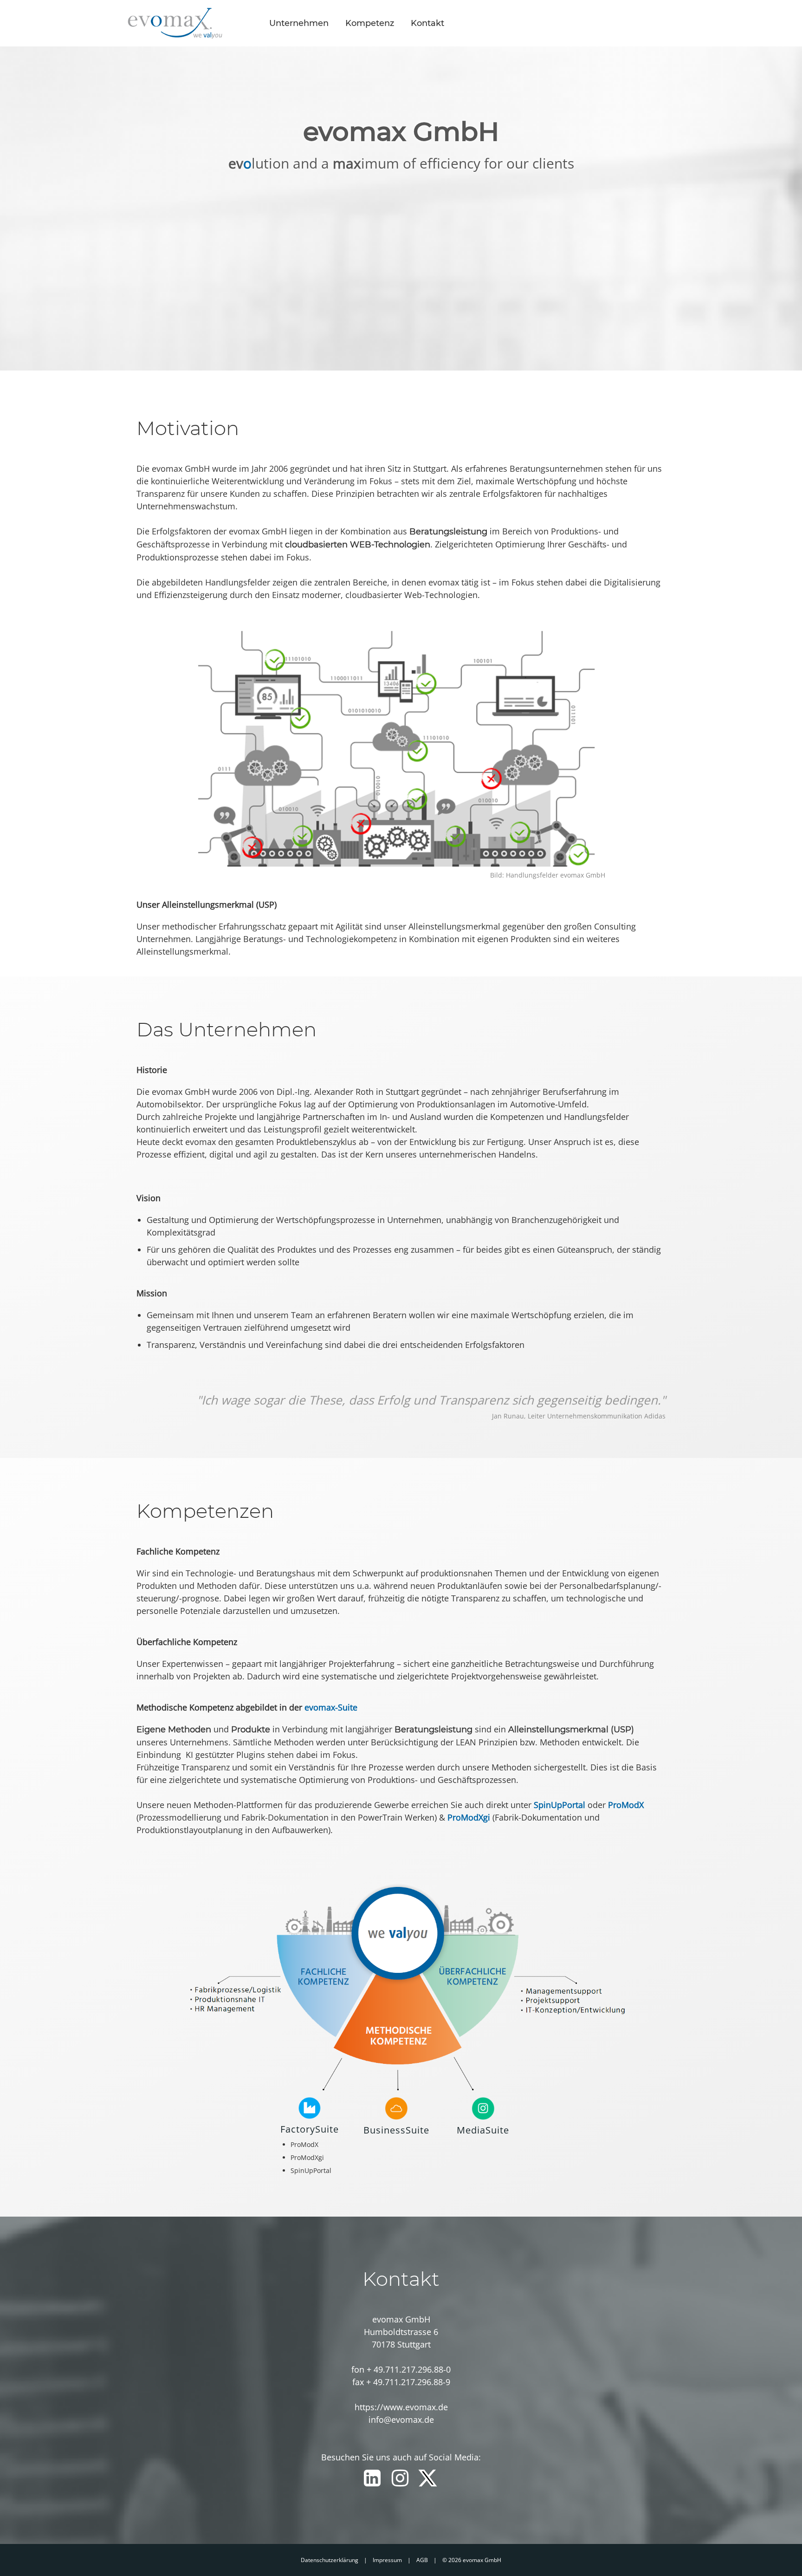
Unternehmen (299, 23)
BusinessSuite (396, 2130)
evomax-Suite (331, 1707)
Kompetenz (370, 23)
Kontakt (427, 23)
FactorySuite (310, 2129)
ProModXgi (469, 1817)
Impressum (387, 2560)
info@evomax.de (401, 2420)
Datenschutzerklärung (330, 2560)
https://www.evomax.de (401, 2407)
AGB (422, 2560)
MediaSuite (483, 2130)
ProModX (626, 1805)
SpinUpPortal (559, 1805)
